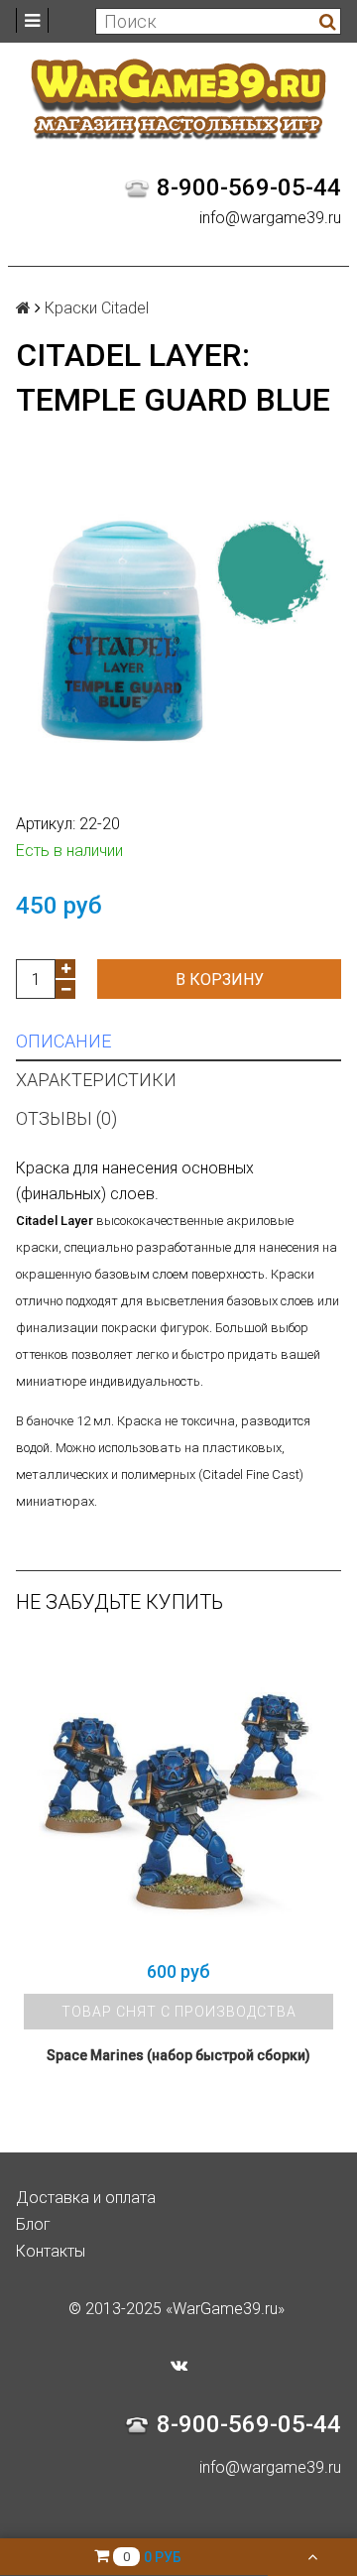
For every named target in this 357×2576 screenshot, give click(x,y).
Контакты (51, 2251)
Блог (33, 2224)
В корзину (220, 980)
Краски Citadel (97, 308)
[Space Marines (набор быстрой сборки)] (178, 1795)
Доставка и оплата (86, 2198)
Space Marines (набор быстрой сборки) (178, 2055)
